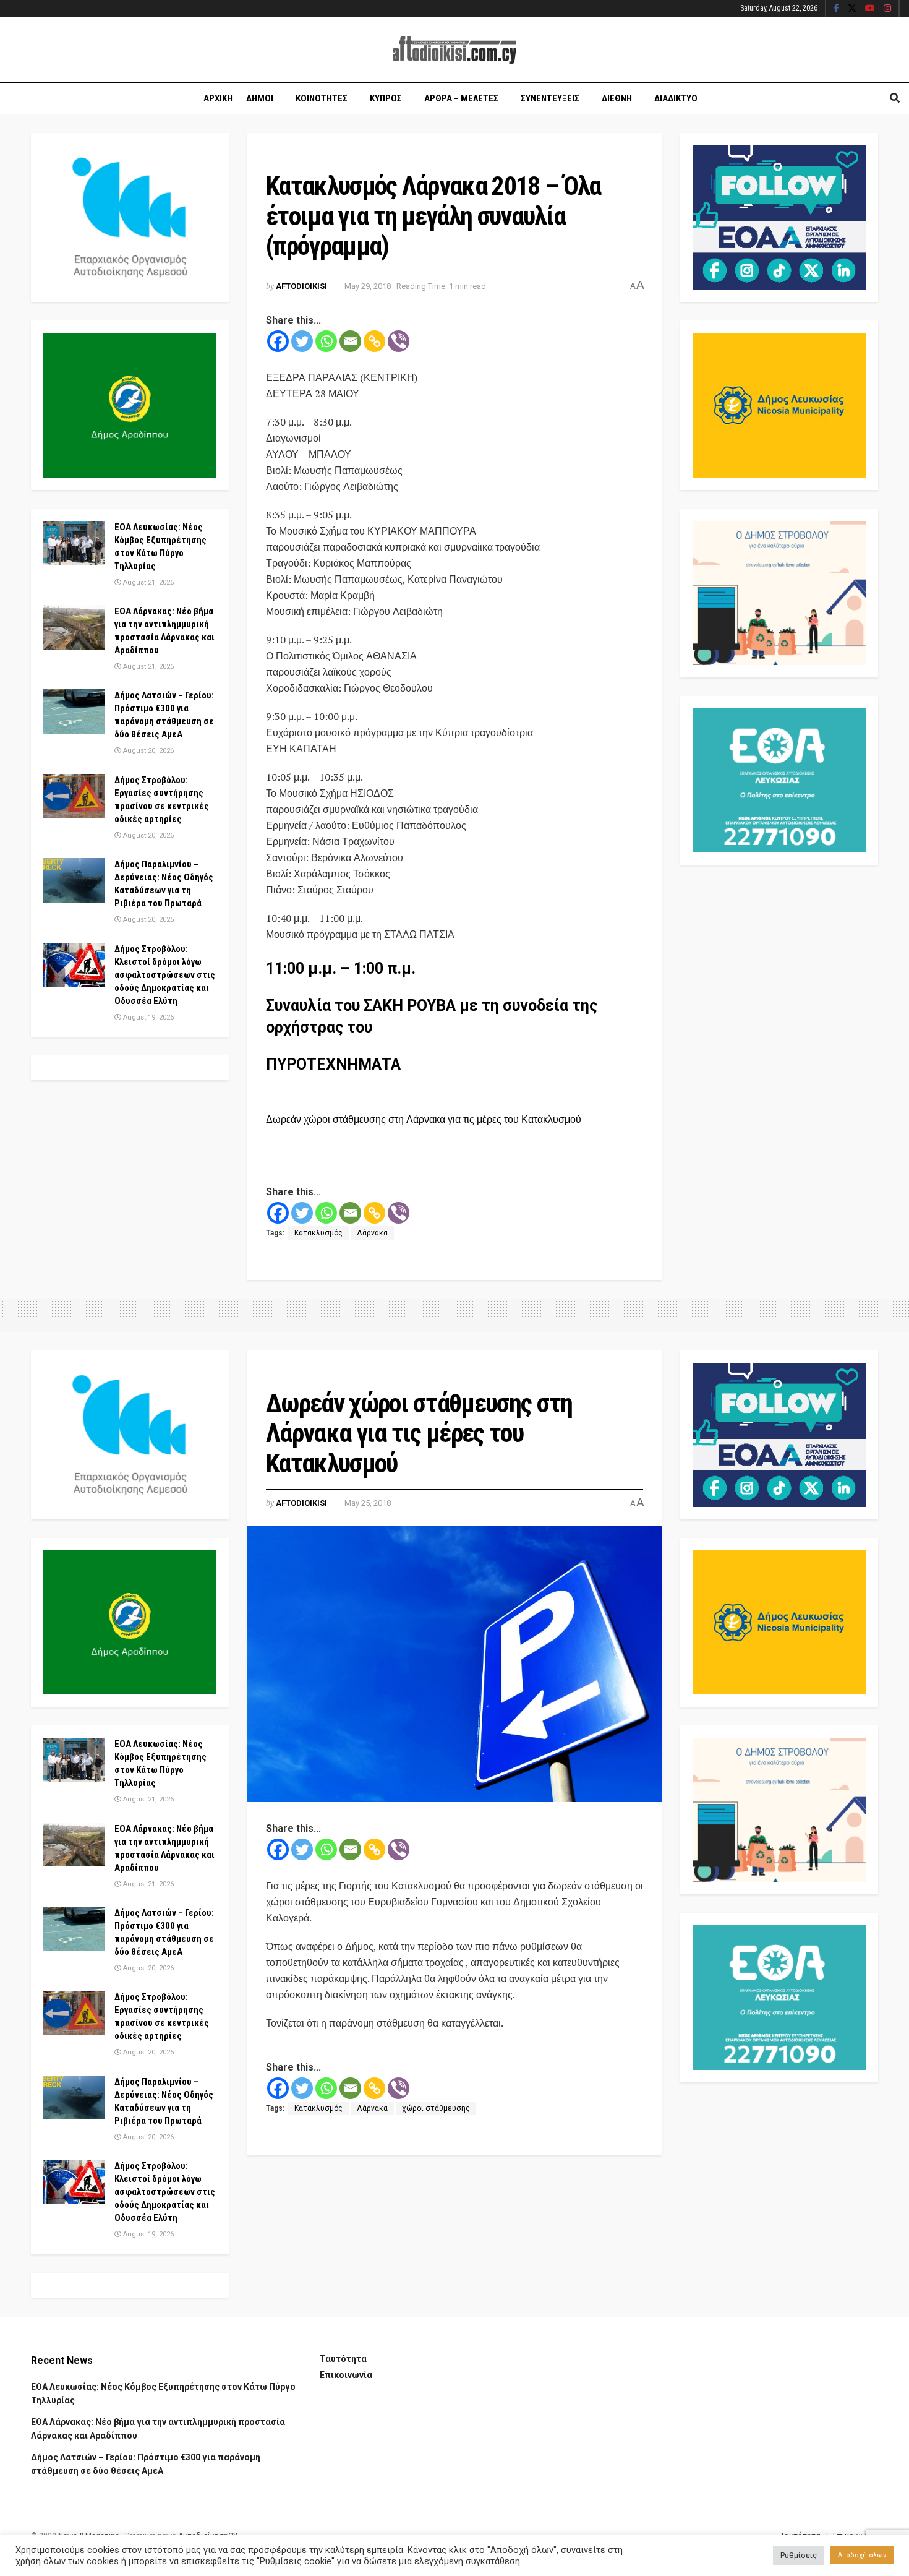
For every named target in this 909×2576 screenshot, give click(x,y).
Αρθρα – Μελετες (461, 98)
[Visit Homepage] (454, 50)
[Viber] (399, 341)
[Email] (350, 341)
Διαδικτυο (676, 98)
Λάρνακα (372, 1233)
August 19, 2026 (147, 1017)
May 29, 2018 (368, 286)
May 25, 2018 (368, 1503)
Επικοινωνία (346, 2375)
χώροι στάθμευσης (436, 2108)
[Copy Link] (374, 341)
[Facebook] (278, 341)
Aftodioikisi (301, 286)
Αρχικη (218, 98)
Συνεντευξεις (550, 98)
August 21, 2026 (147, 582)
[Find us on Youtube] (870, 9)
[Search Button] (895, 98)
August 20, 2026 (147, 751)
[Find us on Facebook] (836, 9)
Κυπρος (386, 98)
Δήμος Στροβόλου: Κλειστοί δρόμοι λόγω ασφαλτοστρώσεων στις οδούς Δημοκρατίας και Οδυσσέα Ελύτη (165, 975)
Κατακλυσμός (318, 1233)
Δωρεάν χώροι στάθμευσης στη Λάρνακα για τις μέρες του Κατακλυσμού (424, 1119)
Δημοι (260, 98)
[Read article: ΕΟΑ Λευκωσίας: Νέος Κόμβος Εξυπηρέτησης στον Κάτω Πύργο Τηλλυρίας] (74, 543)
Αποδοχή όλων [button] (862, 2555)
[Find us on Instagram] (887, 9)
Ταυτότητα (343, 2359)
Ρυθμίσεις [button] (799, 2555)
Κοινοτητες (322, 98)
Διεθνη (617, 98)
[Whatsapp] (326, 341)
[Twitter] (302, 341)
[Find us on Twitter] (852, 9)
